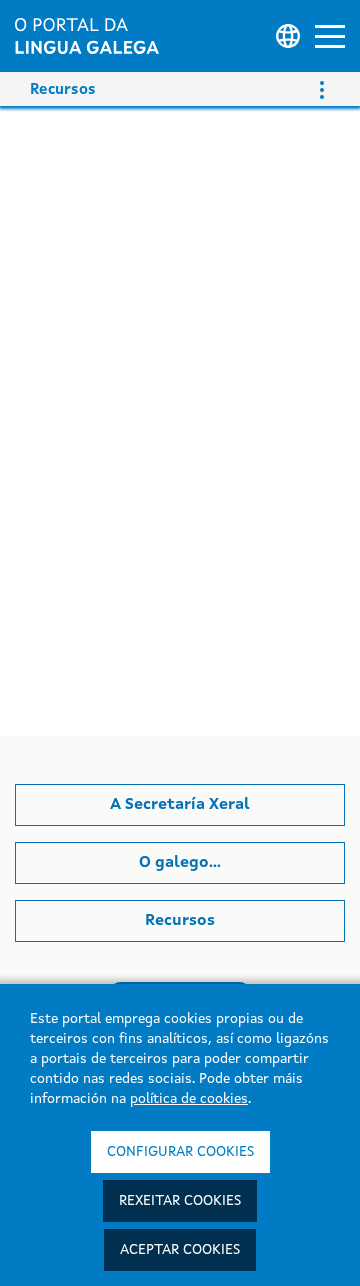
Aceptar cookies (180, 1250)
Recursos (180, 921)
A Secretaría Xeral (180, 805)
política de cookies (189, 1099)
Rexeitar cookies (180, 1201)
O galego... (180, 863)
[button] (330, 36)
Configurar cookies (180, 1152)
